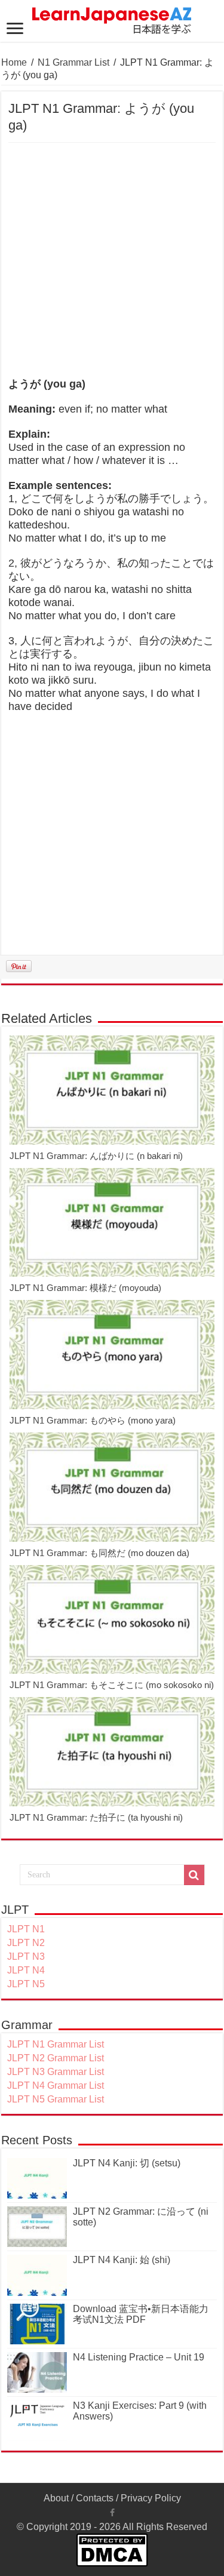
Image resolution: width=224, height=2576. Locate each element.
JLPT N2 (26, 1943)
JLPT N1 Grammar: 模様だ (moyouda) (85, 1288)
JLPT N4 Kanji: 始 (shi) (122, 2260)
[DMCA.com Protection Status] (112, 2549)
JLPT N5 (26, 1984)
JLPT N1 (26, 1929)
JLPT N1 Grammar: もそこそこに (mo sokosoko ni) (112, 1685)
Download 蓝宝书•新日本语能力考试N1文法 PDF (141, 2314)
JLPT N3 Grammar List (56, 2072)
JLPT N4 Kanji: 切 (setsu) (127, 2163)
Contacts (95, 2498)
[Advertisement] (112, 261)
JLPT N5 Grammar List (56, 2099)
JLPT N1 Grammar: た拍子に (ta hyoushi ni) (96, 1817)
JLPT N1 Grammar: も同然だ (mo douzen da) (99, 1553)
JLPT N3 (26, 1956)
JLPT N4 (26, 1970)
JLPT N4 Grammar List (56, 2085)
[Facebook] (112, 2513)
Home (14, 62)
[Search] (194, 1875)
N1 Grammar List (73, 62)
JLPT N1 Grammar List (56, 2044)
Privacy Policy (151, 2498)
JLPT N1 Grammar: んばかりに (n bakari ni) (96, 1156)
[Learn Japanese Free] (112, 19)
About (56, 2498)
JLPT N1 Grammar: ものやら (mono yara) (93, 1420)
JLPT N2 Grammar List (56, 2058)
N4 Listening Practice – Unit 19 (139, 2357)
